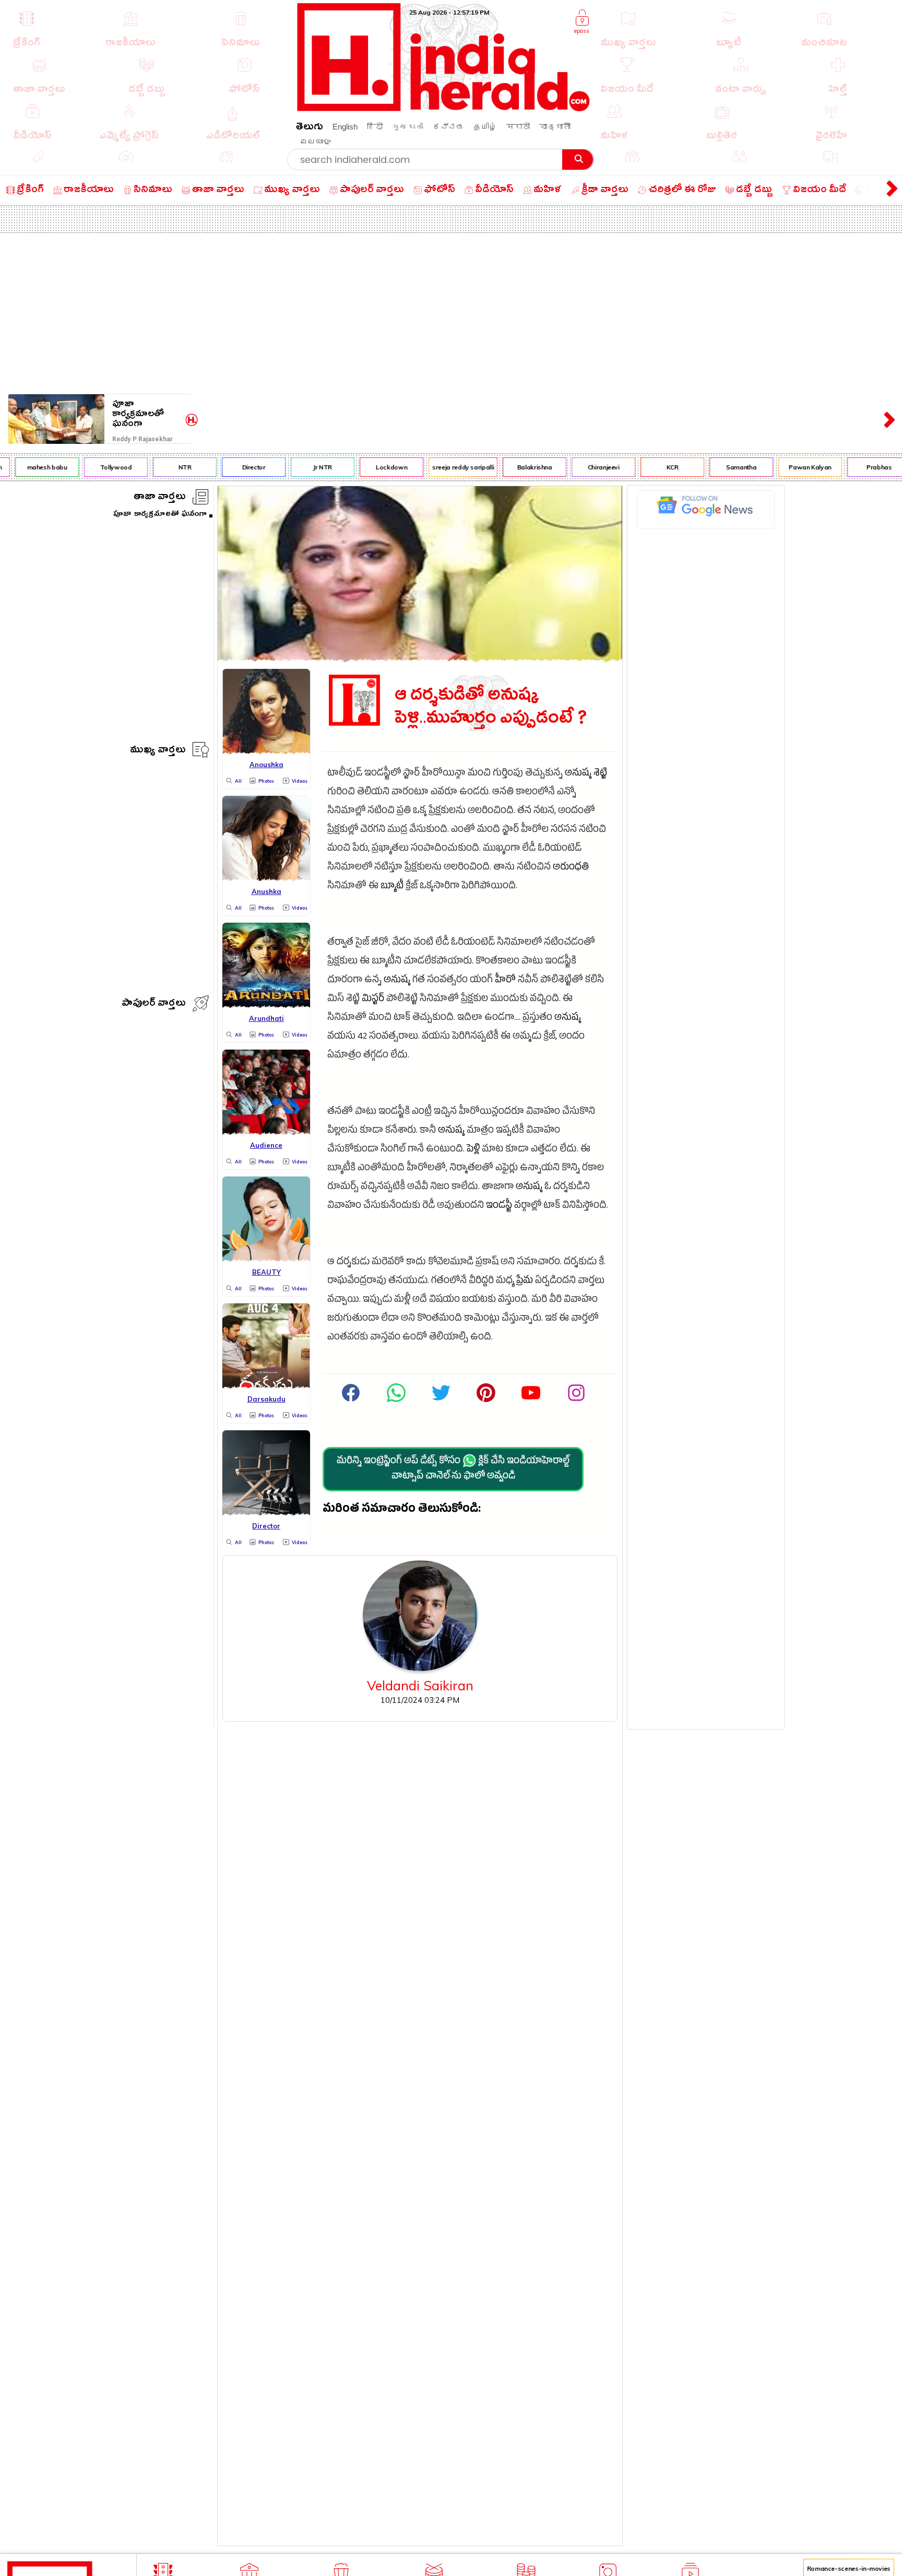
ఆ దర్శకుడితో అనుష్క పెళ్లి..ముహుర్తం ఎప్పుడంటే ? (491, 707)
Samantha (721, 467)
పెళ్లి (473, 1150)
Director (233, 467)
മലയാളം (315, 141)
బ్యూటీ (392, 887)
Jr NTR (302, 467)
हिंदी (375, 127)
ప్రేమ (525, 1282)
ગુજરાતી (408, 127)
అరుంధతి (571, 868)
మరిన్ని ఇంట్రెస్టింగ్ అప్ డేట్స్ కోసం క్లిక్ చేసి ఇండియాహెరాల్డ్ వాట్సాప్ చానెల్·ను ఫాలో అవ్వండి (453, 1469)
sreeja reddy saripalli (443, 467)
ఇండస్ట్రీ (499, 1207)
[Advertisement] (451, 311)
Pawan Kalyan (790, 467)
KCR (652, 467)
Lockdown (371, 467)
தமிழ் (485, 127)
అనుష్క (397, 981)
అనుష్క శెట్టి (586, 774)
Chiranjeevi (583, 467)
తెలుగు (310, 128)
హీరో (505, 981)
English (345, 127)
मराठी (518, 127)
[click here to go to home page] (444, 108)
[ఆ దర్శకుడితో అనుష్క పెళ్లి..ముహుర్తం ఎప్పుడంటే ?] (420, 658)
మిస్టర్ (373, 1000)
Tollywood (95, 467)
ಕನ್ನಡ (448, 127)
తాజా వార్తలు (160, 498)
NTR (164, 467)
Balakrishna (514, 467)
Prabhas (859, 467)
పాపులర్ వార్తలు (154, 1004)
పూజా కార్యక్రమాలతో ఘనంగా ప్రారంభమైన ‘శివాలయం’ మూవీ (147, 414)
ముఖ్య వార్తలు (158, 751)
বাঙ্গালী (555, 127)
